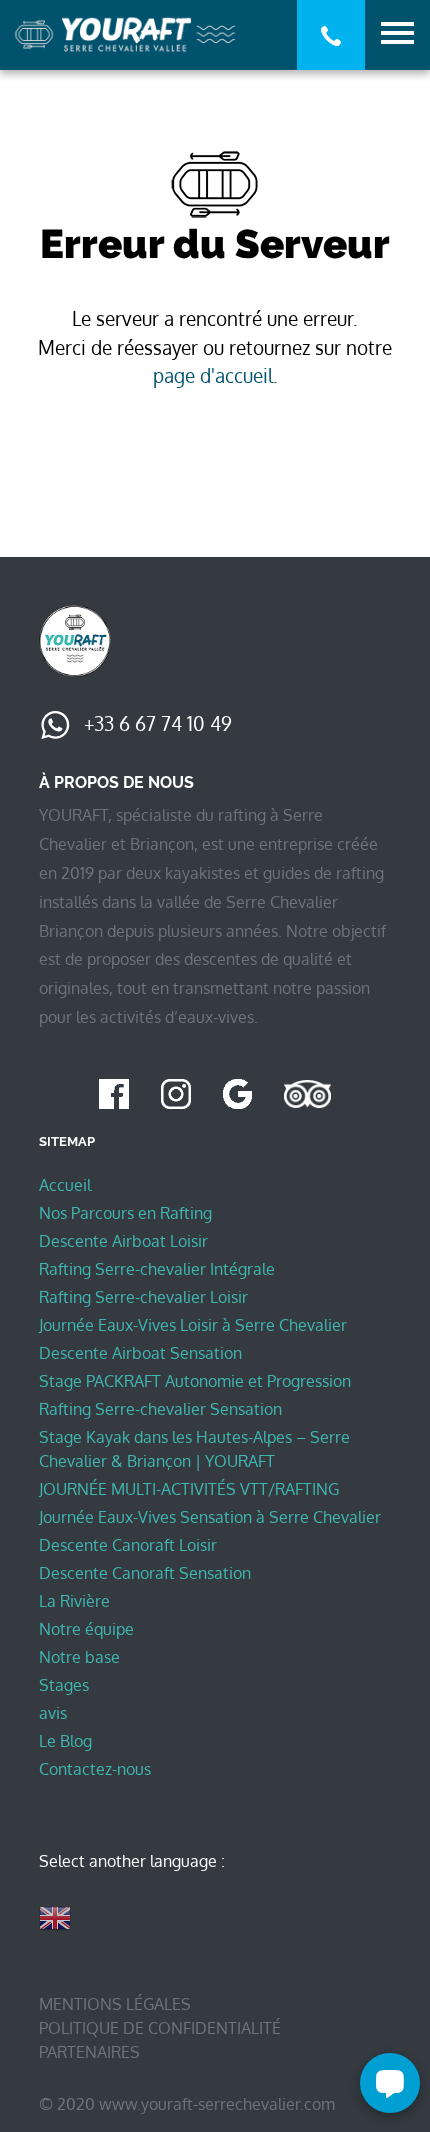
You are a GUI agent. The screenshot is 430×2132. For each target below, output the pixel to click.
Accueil (65, 1185)
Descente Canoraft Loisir (128, 1545)
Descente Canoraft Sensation (145, 1573)
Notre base (79, 1657)
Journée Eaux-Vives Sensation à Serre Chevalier (210, 1517)
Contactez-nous (95, 1769)
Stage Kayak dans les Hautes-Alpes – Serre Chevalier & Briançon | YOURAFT (194, 1449)
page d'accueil (213, 375)
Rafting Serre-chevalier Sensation (160, 1409)
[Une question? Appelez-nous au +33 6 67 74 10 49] (331, 35)
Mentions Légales (115, 2004)
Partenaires (89, 2052)
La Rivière (74, 1601)
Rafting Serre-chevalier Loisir (143, 1297)
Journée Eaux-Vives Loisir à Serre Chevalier (193, 1325)
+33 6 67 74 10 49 (155, 723)
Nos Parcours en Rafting (125, 1213)
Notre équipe (86, 1629)
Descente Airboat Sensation (140, 1353)
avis (53, 1713)
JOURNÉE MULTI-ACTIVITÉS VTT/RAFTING (189, 1489)
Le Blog (65, 1741)
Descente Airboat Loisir (123, 1241)
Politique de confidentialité (160, 2028)
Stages (64, 1685)
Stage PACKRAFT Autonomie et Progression (195, 1381)
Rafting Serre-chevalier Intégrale (157, 1269)
